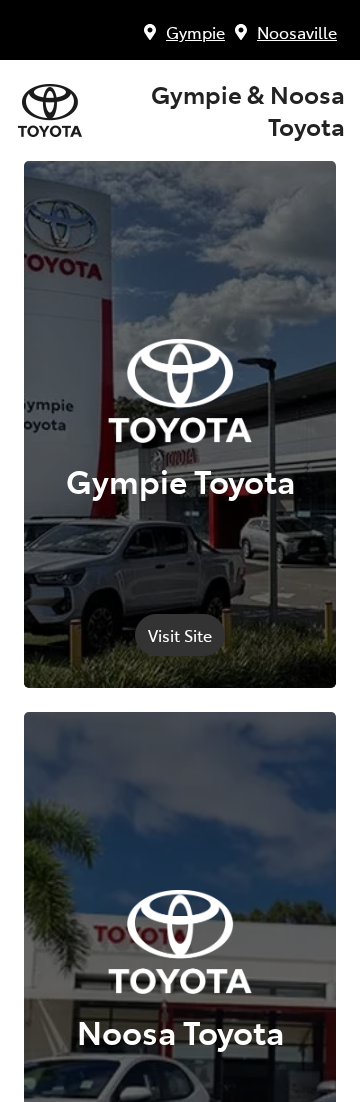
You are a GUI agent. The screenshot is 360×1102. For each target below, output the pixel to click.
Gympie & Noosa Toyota (248, 110)
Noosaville (297, 32)
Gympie (195, 32)
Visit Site (180, 635)
